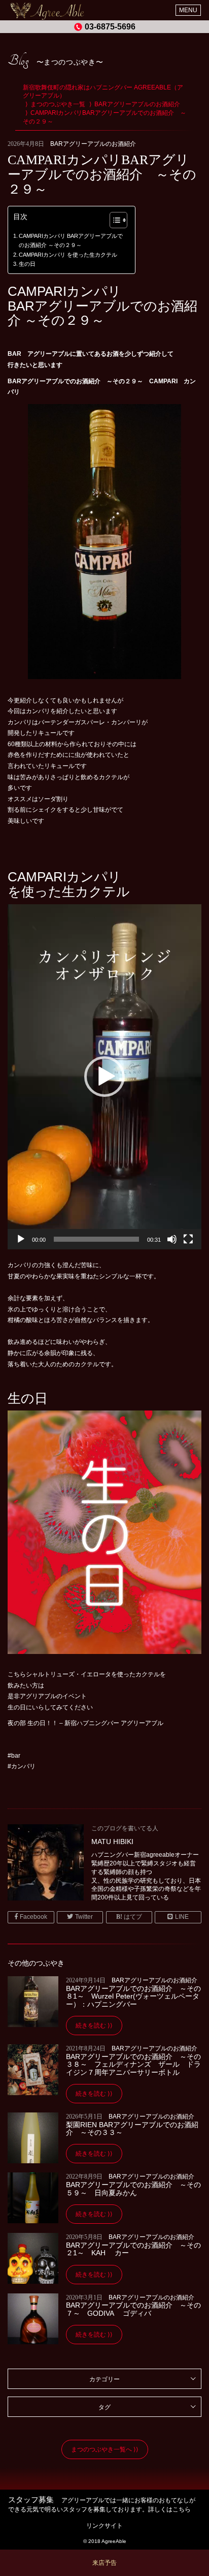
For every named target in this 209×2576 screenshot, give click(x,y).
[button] (113, 221)
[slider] (96, 1239)
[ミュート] (172, 1239)
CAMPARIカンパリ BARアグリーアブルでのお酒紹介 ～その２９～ (71, 240)
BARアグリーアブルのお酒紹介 (93, 144)
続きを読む (91, 2026)
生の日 (27, 264)
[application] (104, 1077)
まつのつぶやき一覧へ (101, 2449)
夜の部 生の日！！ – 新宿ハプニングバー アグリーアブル (85, 1723)
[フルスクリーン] (188, 1239)
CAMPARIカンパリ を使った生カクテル (68, 255)
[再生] (21, 1239)
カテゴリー (104, 2379)
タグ (104, 2407)
